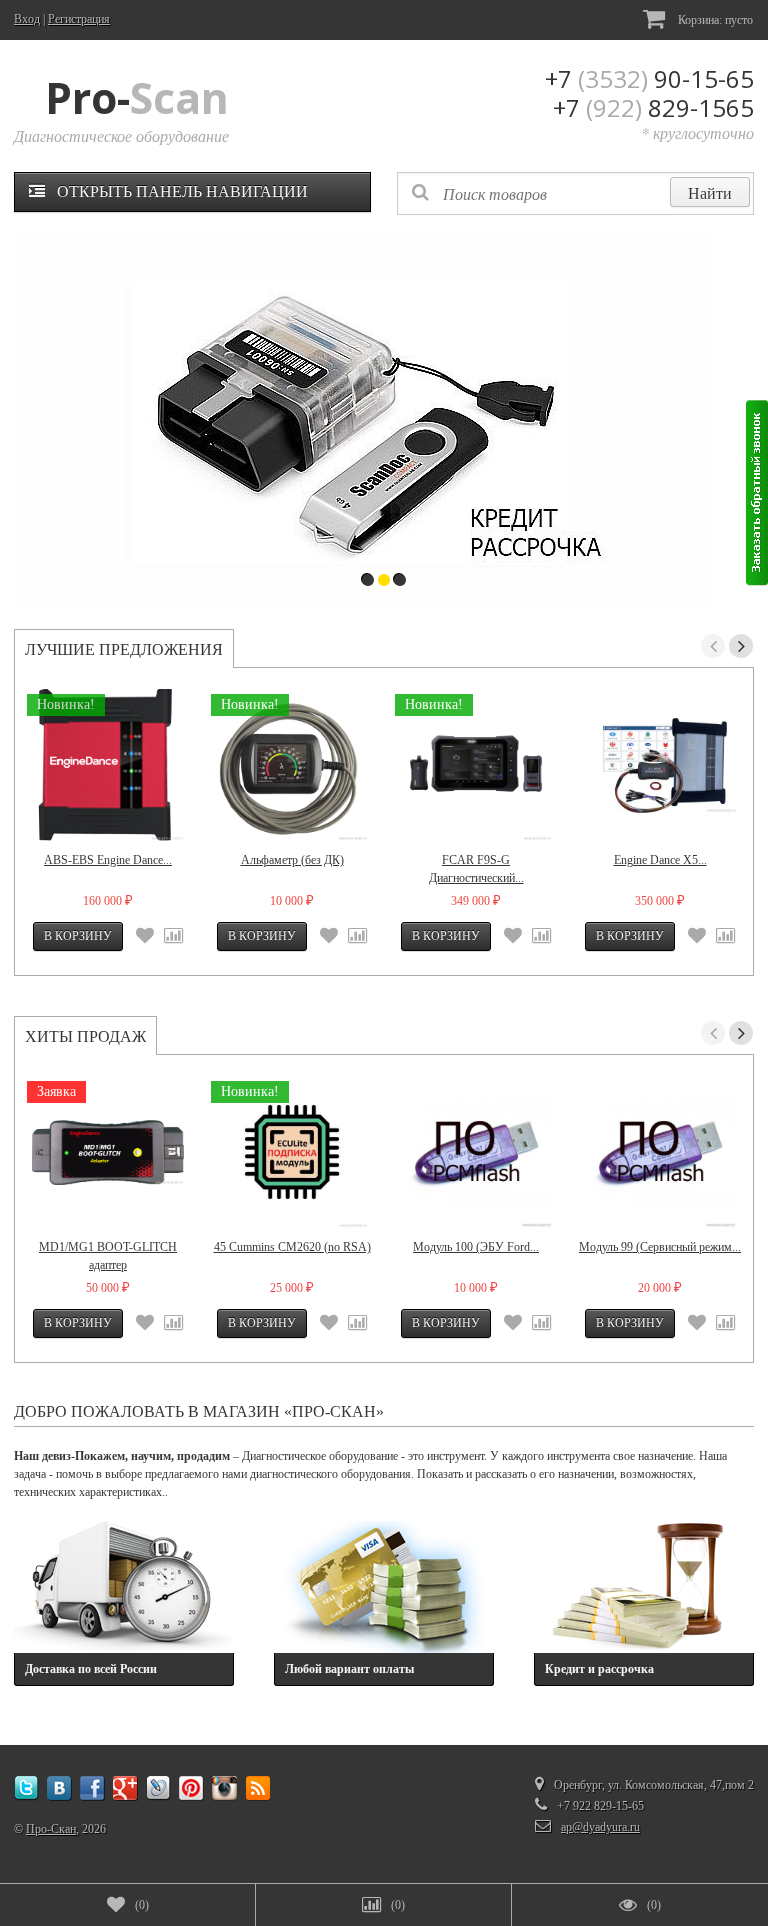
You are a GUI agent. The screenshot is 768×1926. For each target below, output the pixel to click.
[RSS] (257, 1788)
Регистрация (79, 19)
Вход (27, 19)
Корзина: (714, 20)
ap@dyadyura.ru (600, 1827)
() (142, 1905)
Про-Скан (51, 1829)
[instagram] (224, 1788)
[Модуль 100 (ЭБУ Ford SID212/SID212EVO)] (476, 1152)
